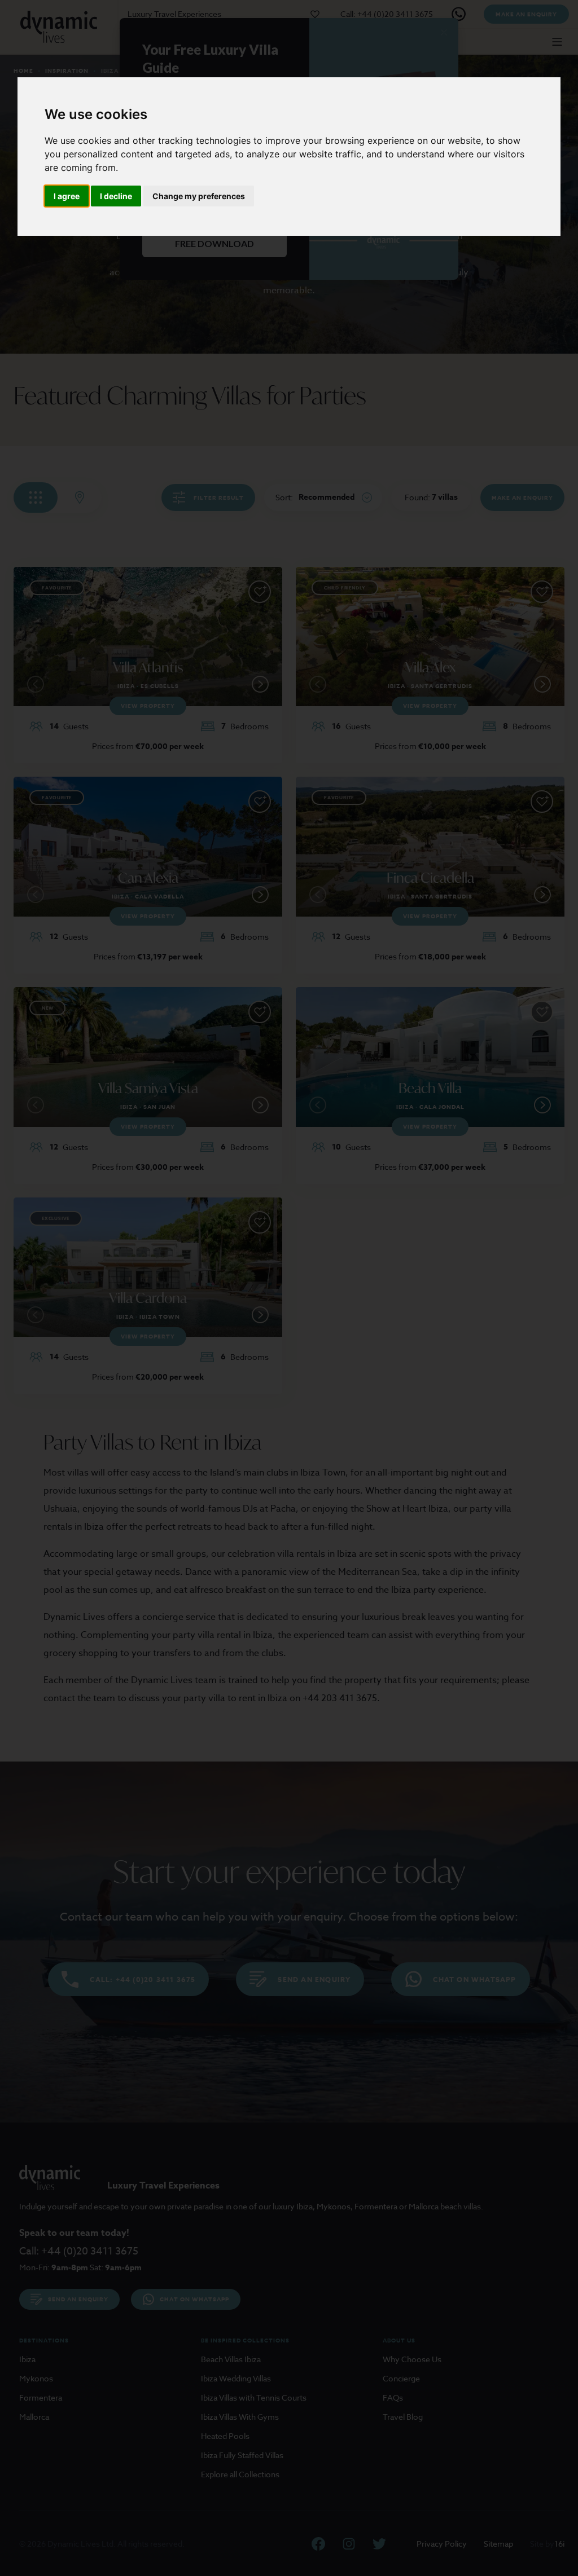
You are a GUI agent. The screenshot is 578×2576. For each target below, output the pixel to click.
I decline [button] (116, 196)
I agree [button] (67, 196)
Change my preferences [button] (199, 196)
